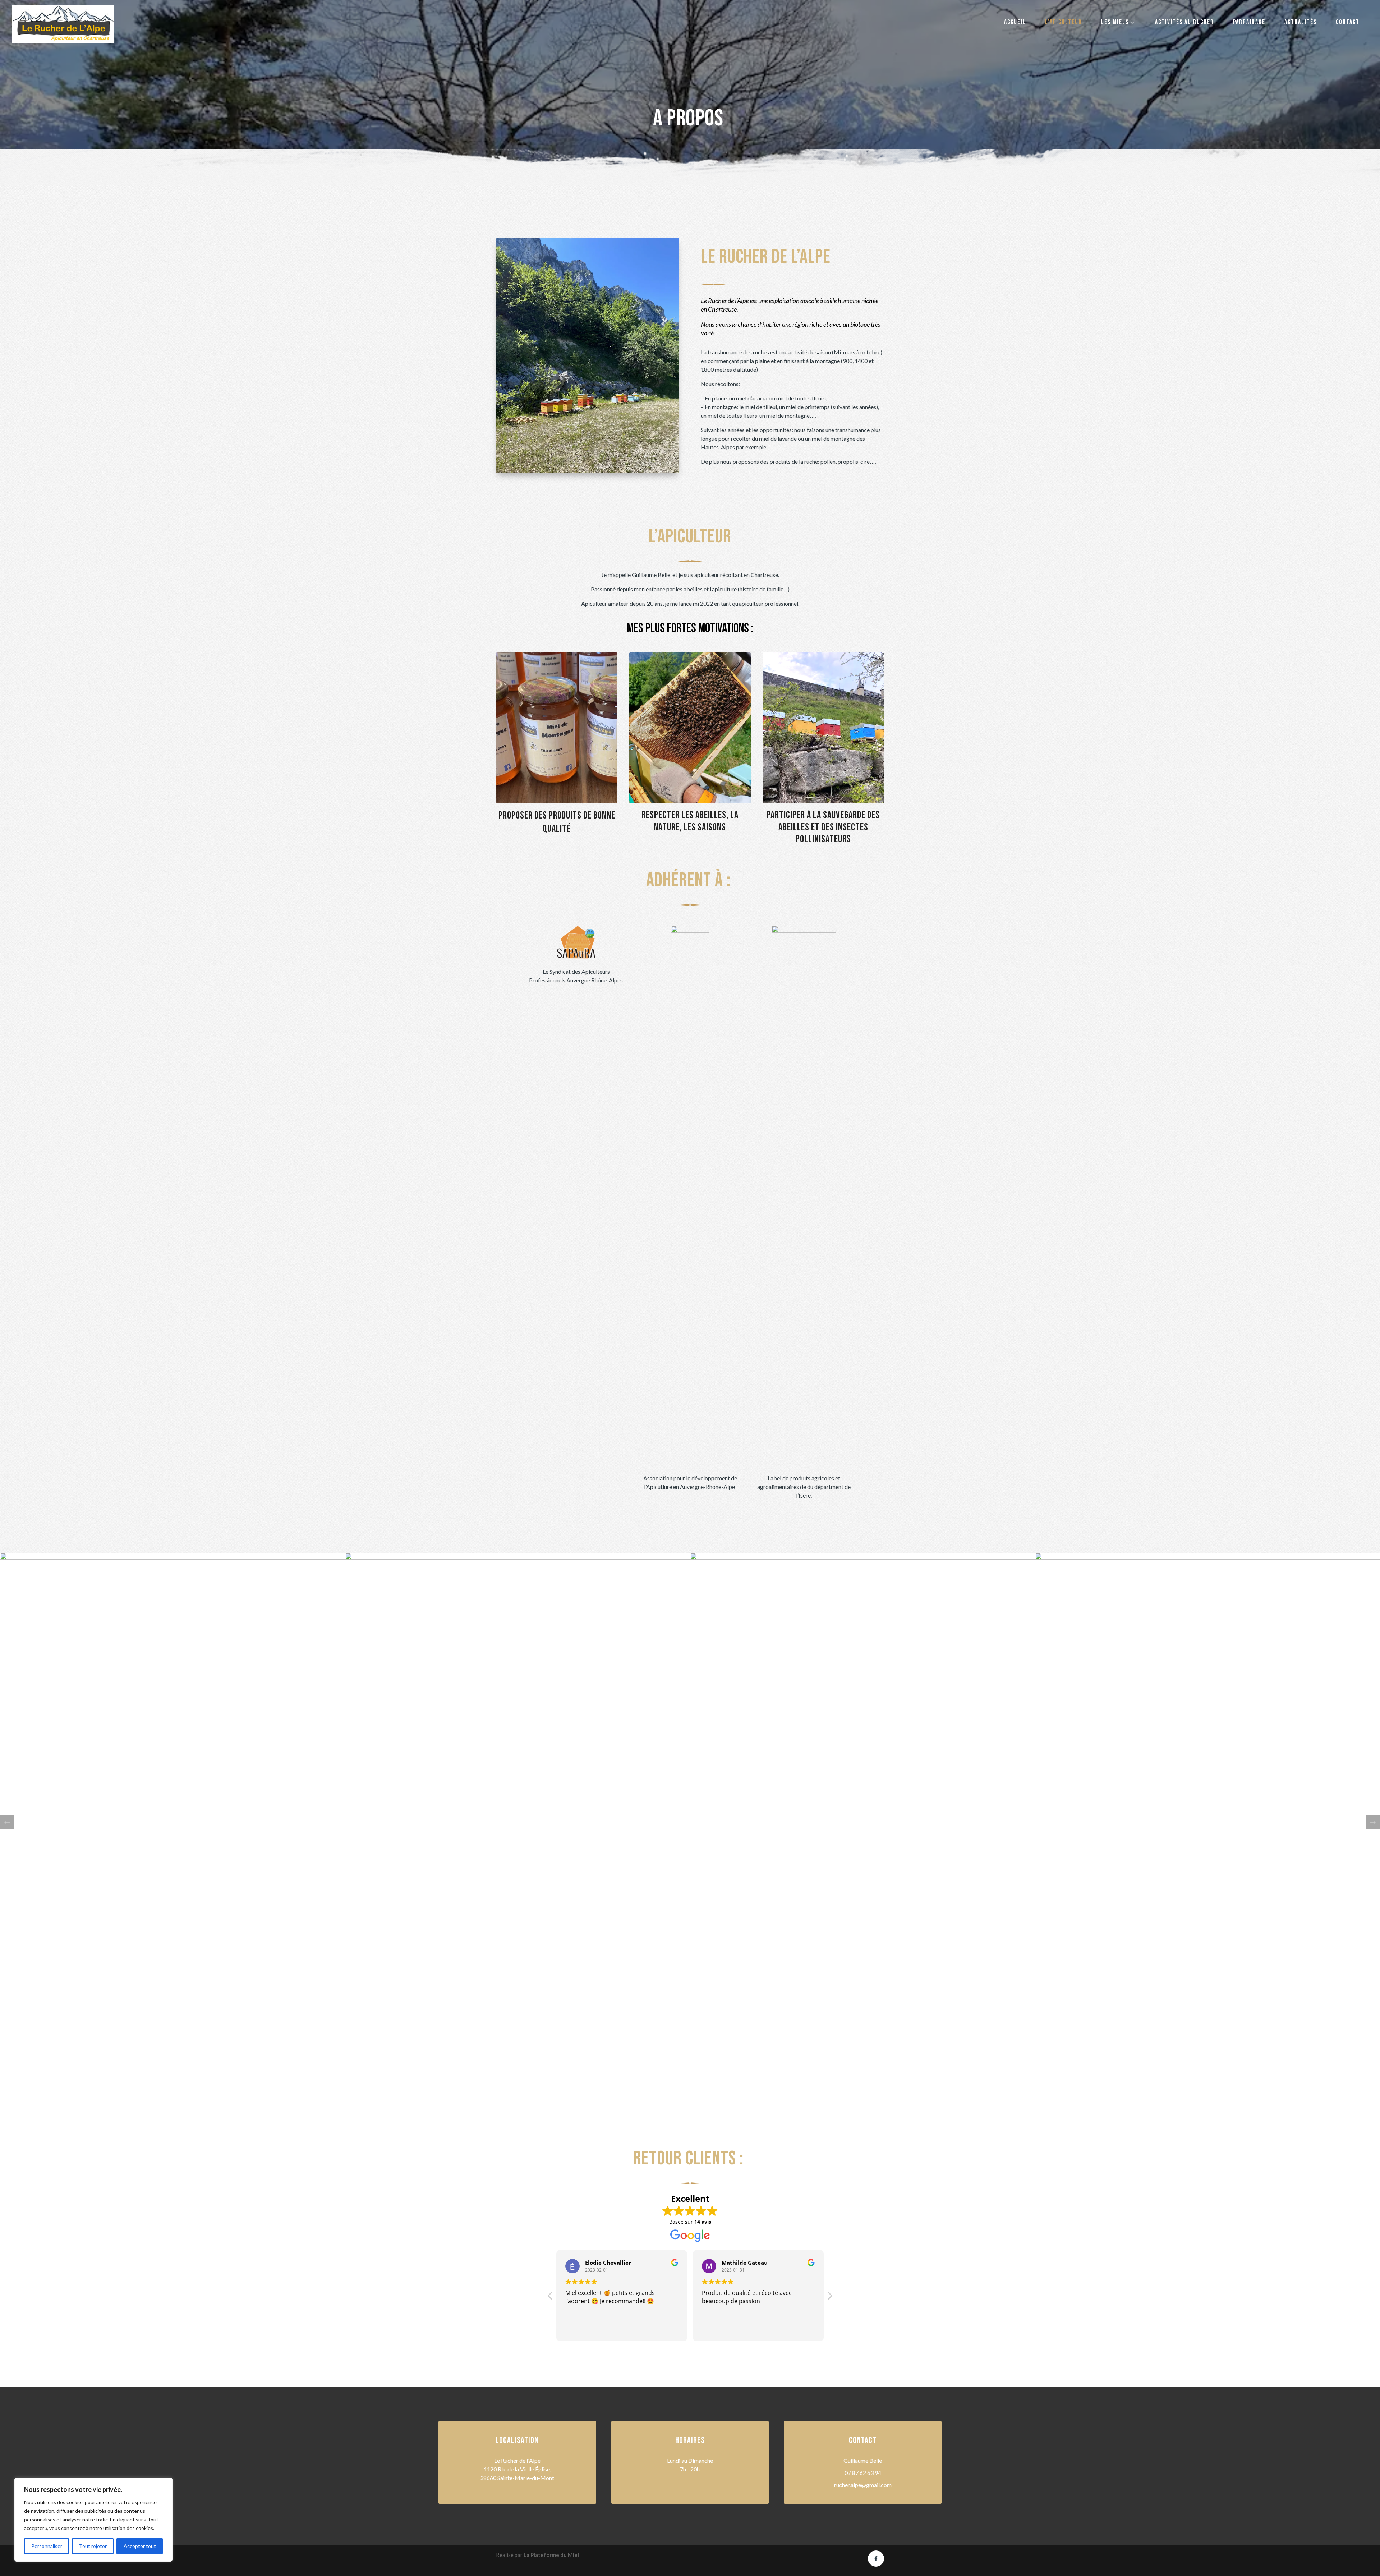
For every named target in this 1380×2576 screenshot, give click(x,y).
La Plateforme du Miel (551, 2555)
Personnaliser (47, 2546)
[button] (1373, 1822)
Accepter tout (140, 2546)
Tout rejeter (93, 2546)
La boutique (557, 739)
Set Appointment (823, 739)
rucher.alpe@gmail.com (863, 2485)
